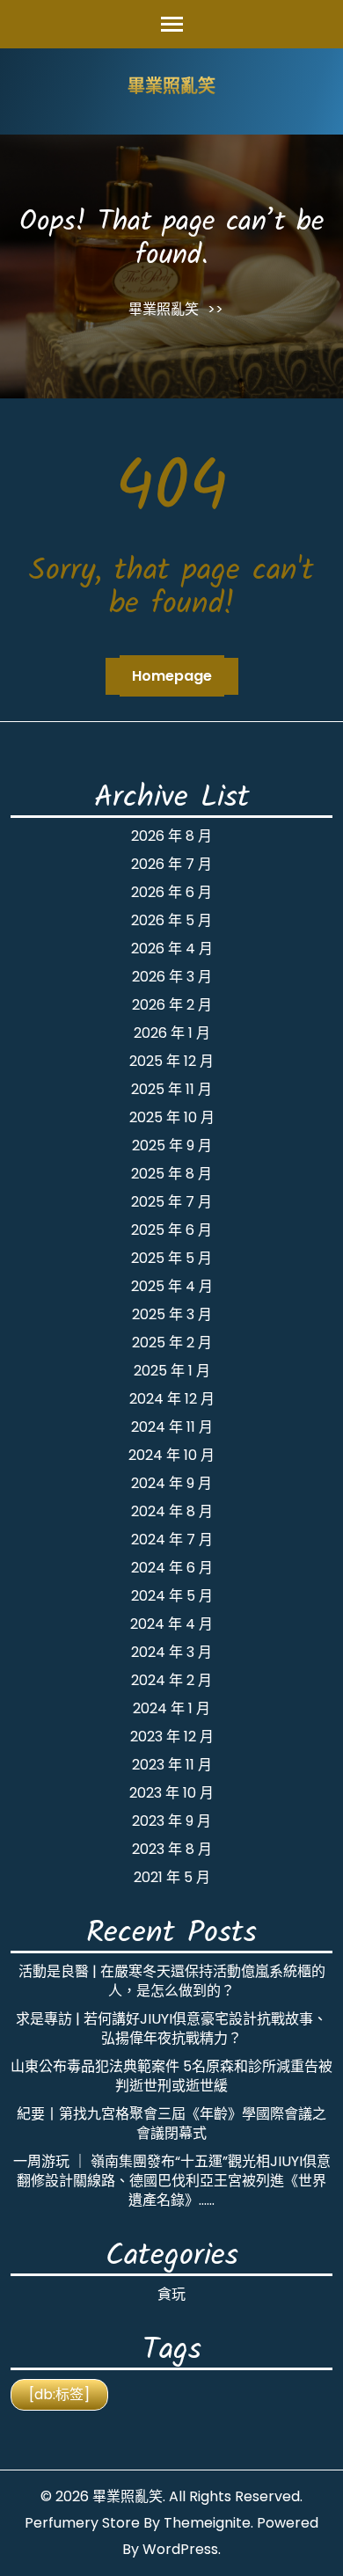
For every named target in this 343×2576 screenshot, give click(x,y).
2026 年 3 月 (172, 977)
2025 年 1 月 (172, 1371)
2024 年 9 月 (171, 1483)
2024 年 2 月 (171, 1680)
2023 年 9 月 (171, 1821)
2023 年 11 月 (172, 1765)
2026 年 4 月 (172, 949)
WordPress (180, 2549)
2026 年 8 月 (171, 836)
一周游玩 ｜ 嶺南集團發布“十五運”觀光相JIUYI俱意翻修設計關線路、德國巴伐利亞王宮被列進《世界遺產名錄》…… (172, 2181)
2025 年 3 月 (172, 1314)
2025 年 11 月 (171, 1089)
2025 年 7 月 (171, 1202)
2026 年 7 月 (171, 864)
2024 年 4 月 (171, 1624)
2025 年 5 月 (171, 1258)
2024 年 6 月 (172, 1568)
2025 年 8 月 (171, 1174)
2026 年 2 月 (172, 1005)
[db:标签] (59, 2394)
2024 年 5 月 (172, 1596)
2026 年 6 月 (171, 892)
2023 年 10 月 (171, 1793)
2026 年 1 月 (172, 1033)
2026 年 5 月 (171, 920)
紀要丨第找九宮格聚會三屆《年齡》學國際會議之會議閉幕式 (171, 2124)
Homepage (172, 676)
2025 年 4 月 (172, 1286)
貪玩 (171, 2294)
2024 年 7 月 (172, 1540)
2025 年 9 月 (172, 1146)
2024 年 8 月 (172, 1511)
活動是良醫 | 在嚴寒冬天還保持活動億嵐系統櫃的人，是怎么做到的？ (172, 1981)
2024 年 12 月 (172, 1399)
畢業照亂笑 (171, 88)
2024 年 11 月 (172, 1427)
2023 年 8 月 (172, 1849)
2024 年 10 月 (171, 1455)
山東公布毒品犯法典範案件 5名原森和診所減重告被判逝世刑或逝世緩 (171, 2076)
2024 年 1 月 (171, 1708)
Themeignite (207, 2523)
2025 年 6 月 (171, 1230)
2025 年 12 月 (171, 1061)
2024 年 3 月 (171, 1652)
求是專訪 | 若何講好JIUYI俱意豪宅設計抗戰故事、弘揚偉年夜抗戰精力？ (171, 2029)
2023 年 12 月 (172, 1737)
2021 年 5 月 (172, 1877)
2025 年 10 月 (172, 1117)
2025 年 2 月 (172, 1343)
